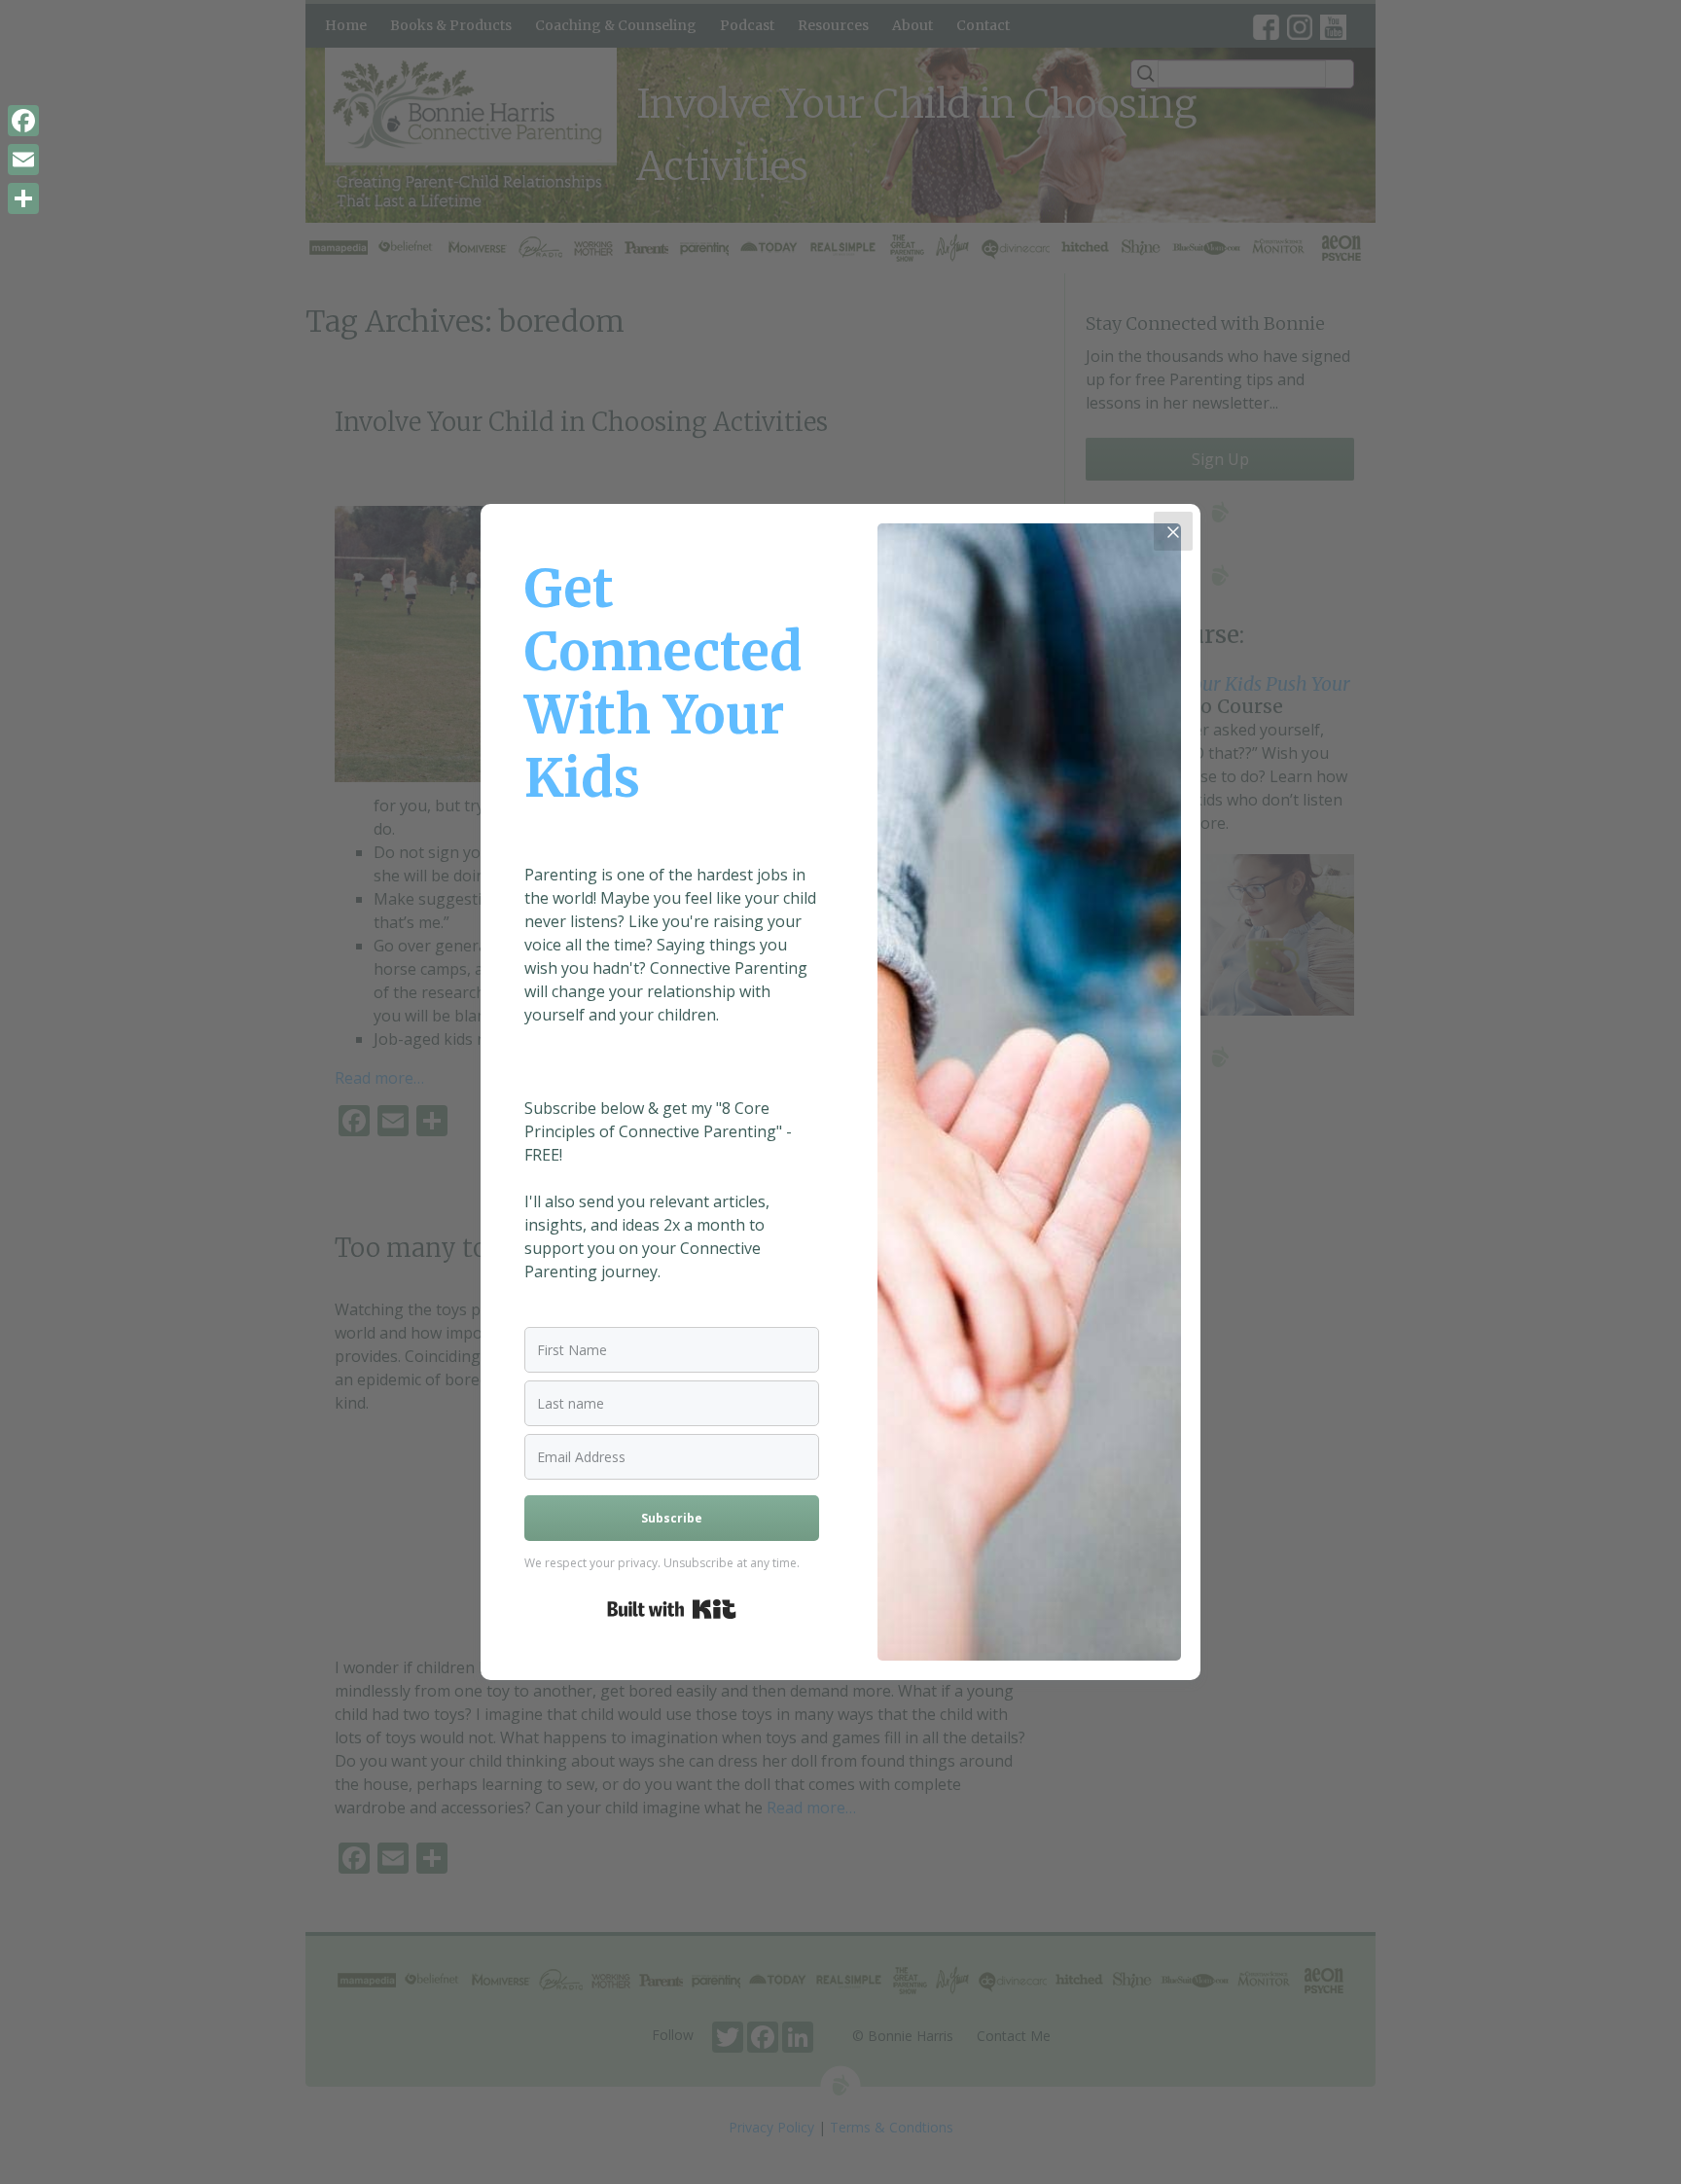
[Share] (23, 198)
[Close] (1173, 531)
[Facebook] (23, 121)
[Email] (23, 160)
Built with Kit (672, 1609)
